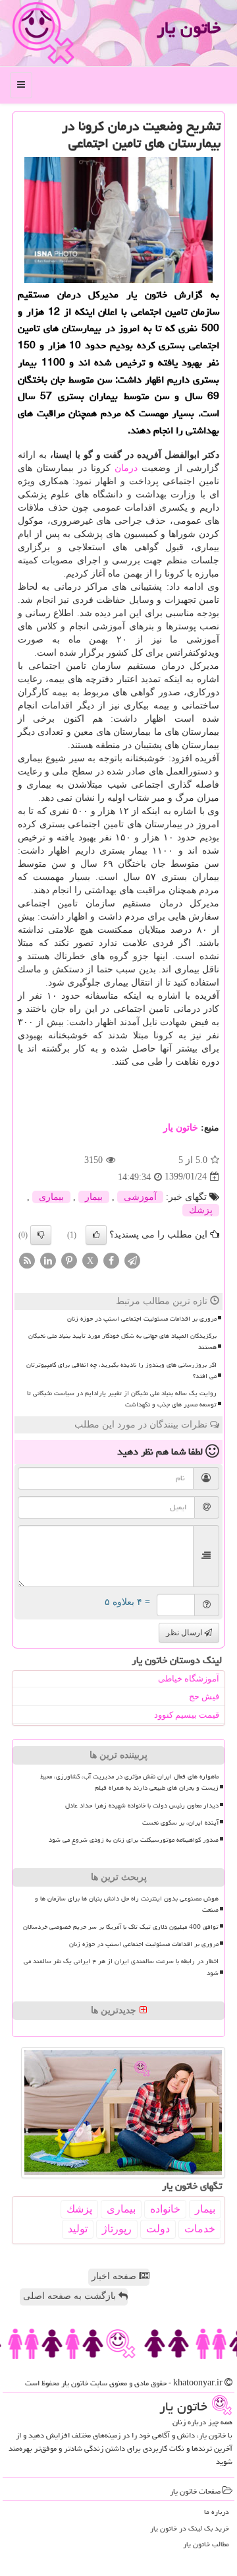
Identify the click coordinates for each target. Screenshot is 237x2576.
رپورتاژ (117, 2229)
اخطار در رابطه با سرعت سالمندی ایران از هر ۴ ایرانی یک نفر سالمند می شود (121, 1967)
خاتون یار (189, 28)
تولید (78, 2229)
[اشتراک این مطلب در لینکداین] (48, 1260)
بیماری (51, 1197)
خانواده (165, 2209)
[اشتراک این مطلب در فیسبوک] (111, 1260)
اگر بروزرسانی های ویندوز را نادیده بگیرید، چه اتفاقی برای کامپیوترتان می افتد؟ (121, 1370)
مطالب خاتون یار (206, 2544)
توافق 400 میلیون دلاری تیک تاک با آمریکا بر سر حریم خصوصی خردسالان (121, 1927)
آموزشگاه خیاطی (189, 1679)
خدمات (200, 2229)
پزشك (201, 1210)
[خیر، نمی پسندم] (41, 1235)
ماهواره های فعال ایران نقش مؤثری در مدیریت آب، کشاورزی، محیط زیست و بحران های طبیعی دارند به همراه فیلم (129, 1782)
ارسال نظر (185, 1633)
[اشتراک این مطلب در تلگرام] (132, 1260)
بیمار (94, 1197)
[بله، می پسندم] (96, 1235)
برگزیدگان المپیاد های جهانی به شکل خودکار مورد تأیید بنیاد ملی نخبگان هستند (122, 1341)
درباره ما (217, 2512)
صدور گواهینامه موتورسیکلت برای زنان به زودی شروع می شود (134, 1840)
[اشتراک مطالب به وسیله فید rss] (27, 1260)
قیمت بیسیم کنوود (187, 1715)
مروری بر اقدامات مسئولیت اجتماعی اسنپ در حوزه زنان (142, 1319)
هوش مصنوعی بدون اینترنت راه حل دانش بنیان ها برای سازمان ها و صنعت (127, 1904)
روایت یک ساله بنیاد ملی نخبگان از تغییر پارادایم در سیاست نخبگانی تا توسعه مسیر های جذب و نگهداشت (122, 1399)
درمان (126, 468)
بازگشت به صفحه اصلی (71, 2296)
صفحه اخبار (115, 2276)
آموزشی (140, 1197)
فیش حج (204, 1696)
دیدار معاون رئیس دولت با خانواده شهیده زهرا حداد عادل (142, 1806)
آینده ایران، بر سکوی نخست (180, 1823)
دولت (158, 2229)
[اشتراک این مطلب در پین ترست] (69, 1260)
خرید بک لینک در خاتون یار (190, 2528)
